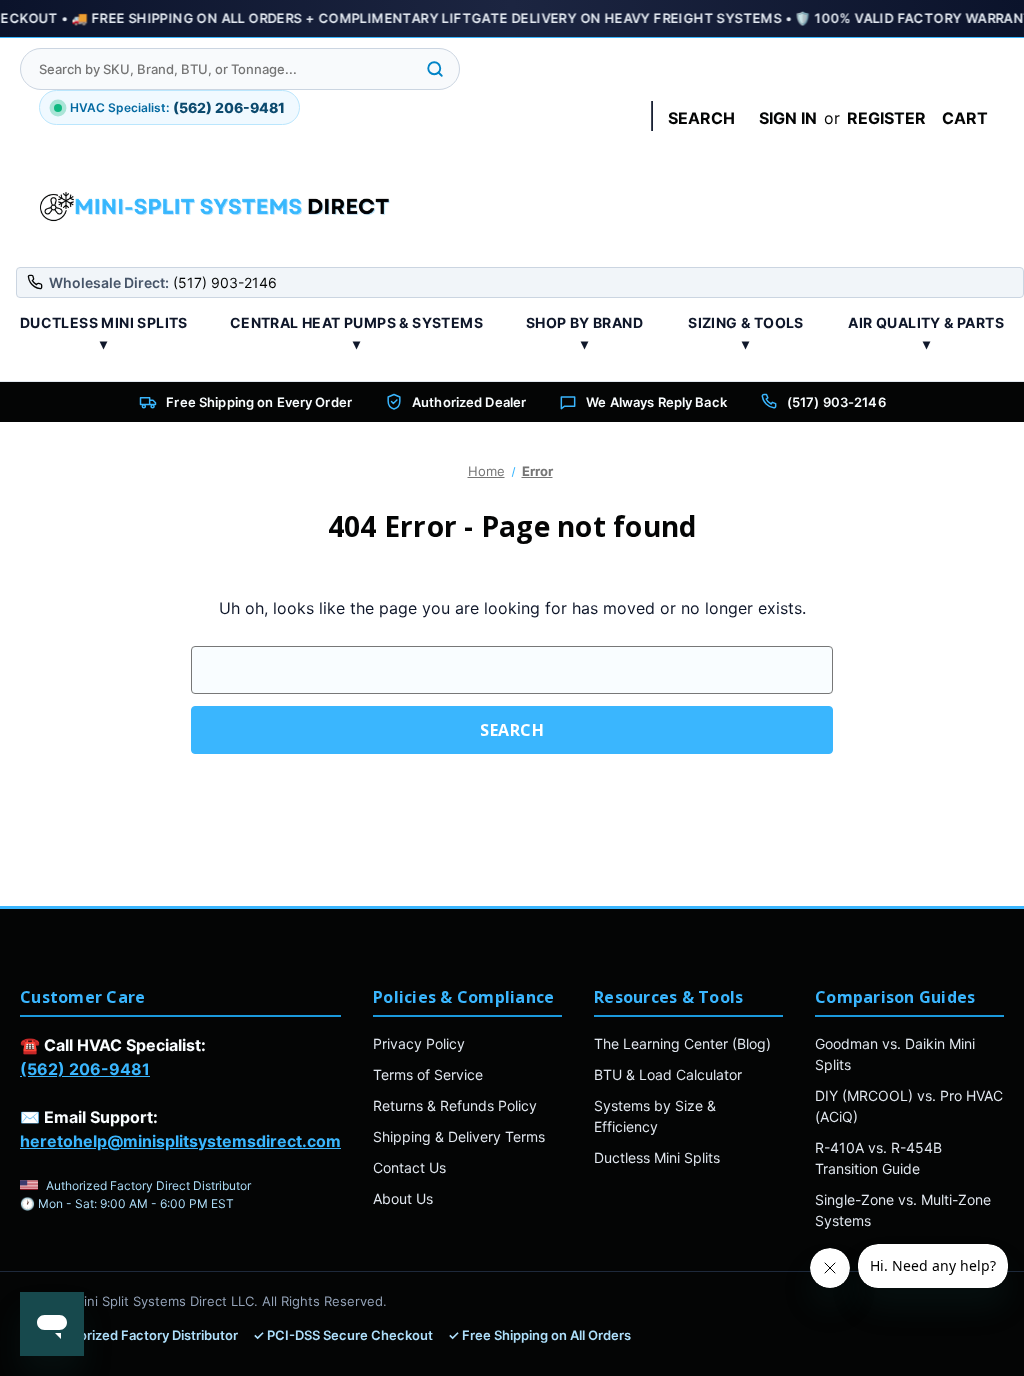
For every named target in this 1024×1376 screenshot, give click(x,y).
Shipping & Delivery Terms (459, 1136)
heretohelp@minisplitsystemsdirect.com (180, 1141)
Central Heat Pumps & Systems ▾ (356, 333)
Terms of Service (428, 1074)
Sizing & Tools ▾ (746, 333)
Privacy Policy (419, 1043)
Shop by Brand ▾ (584, 333)
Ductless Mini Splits (657, 1157)
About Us (403, 1198)
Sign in (788, 118)
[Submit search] (435, 69)
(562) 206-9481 (85, 1069)
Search (701, 118)
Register (886, 118)
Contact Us (409, 1167)
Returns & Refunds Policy (455, 1105)
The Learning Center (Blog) (682, 1043)
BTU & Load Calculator (668, 1074)
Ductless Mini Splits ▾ (104, 333)
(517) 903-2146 (836, 402)
